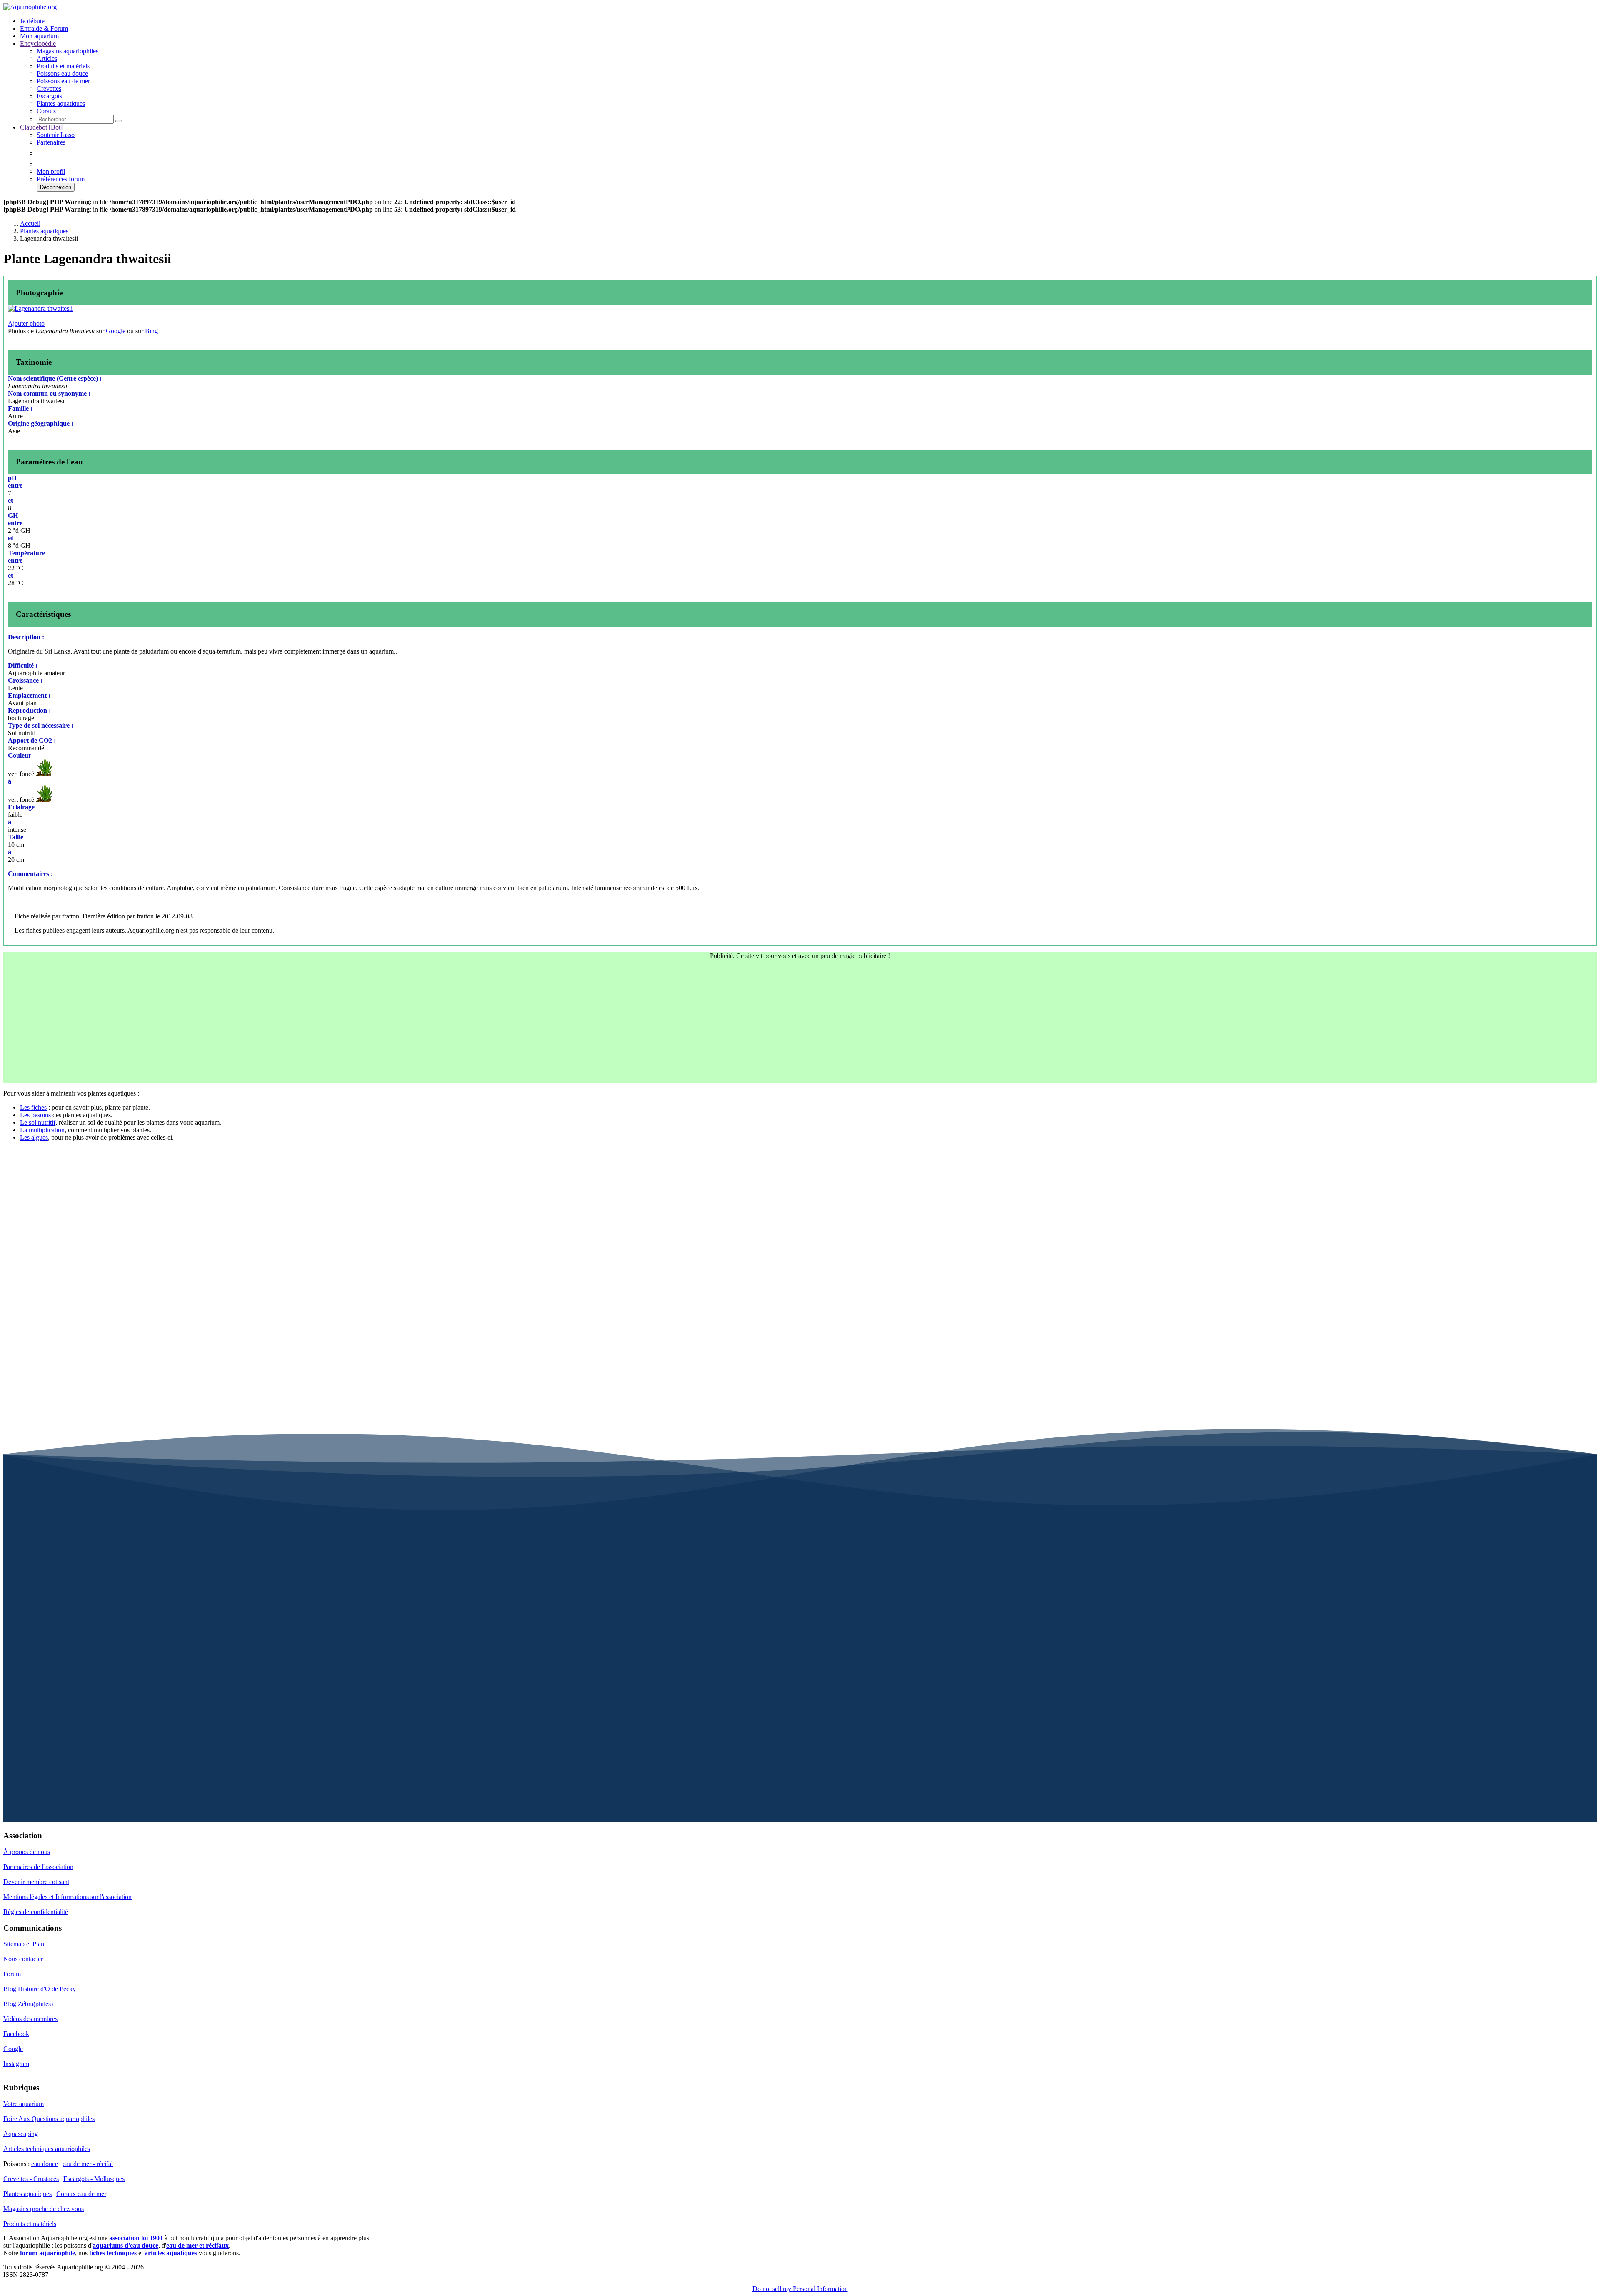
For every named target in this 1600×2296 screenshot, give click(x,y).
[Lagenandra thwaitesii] (40, 308)
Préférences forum (61, 179)
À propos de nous (27, 1852)
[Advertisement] (800, 1025)
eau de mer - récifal (88, 2164)
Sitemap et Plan (24, 1944)
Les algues (34, 1137)
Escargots (49, 96)
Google (116, 331)
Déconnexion (56, 187)
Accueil (30, 223)
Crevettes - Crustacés (31, 2179)
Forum (12, 1974)
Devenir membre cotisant (36, 1882)
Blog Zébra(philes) (28, 2004)
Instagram (16, 2064)
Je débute (32, 21)
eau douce (45, 2164)
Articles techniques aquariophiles (47, 2149)
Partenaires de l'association (38, 1867)
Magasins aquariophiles (67, 51)
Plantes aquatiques (61, 104)
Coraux (46, 111)
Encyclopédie (38, 44)
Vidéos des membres (30, 2019)
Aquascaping (21, 2134)
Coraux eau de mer (81, 2194)
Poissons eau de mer (63, 81)
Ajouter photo (26, 323)
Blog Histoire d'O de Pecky (40, 1989)
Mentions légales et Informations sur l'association (67, 1897)
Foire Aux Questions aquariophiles (49, 2119)
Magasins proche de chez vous (44, 2209)
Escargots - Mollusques (94, 2179)
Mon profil (51, 171)
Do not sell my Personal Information (800, 2289)
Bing (151, 331)
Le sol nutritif (38, 1122)
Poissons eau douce (62, 74)
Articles (47, 59)
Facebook (16, 2034)
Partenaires (51, 142)
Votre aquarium (24, 2104)
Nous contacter (23, 1959)
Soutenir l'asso (56, 135)
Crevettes (49, 89)
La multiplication (42, 1130)
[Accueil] (30, 7)
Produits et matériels (63, 66)
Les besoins (35, 1115)
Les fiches (33, 1107)
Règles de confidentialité (36, 1912)
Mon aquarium (39, 36)
